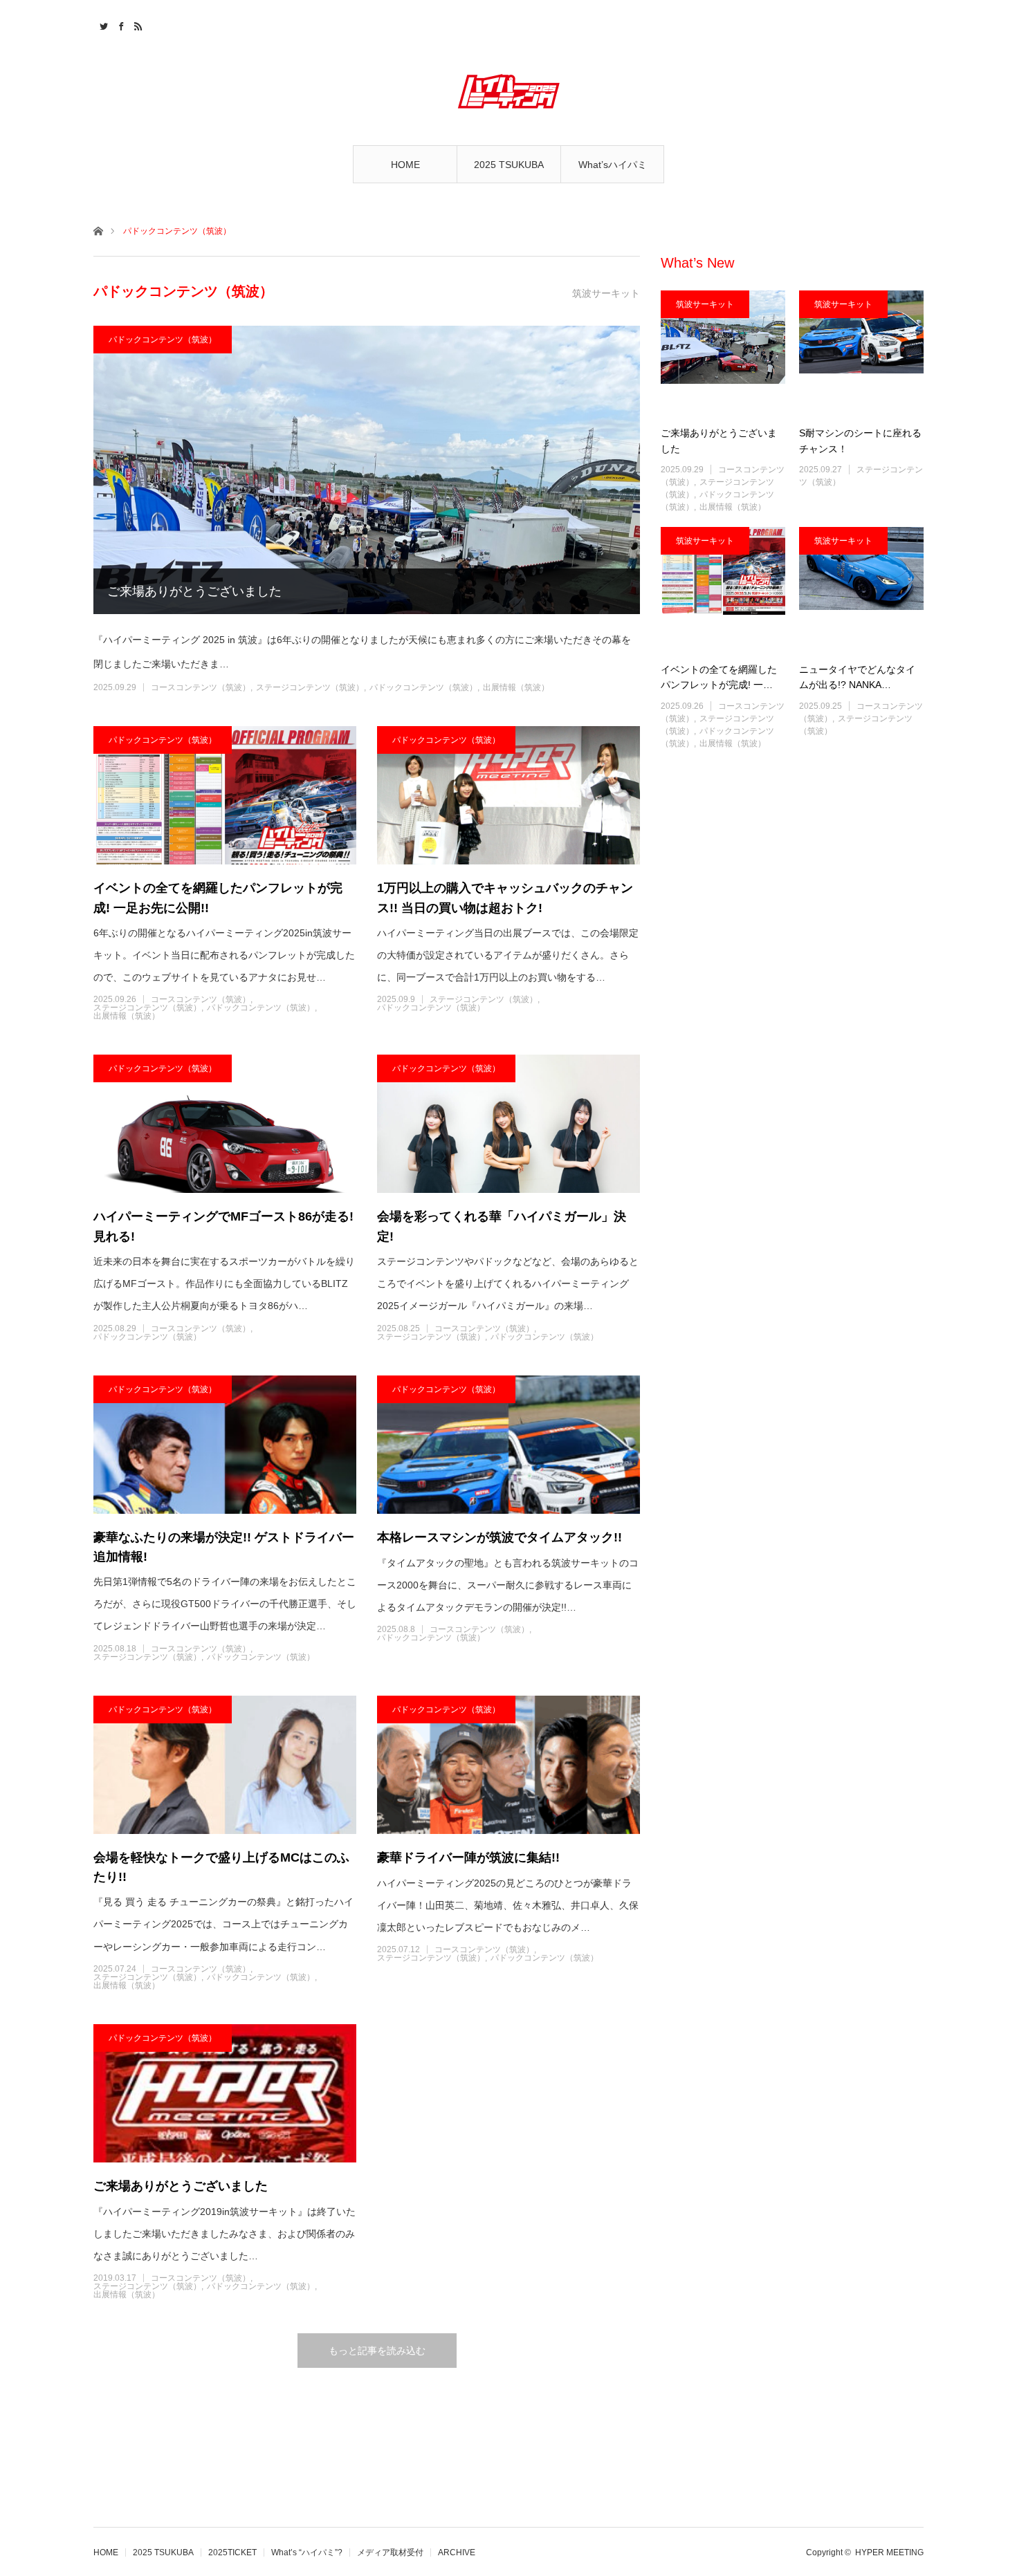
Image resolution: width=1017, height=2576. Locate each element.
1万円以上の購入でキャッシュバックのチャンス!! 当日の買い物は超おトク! (505, 898)
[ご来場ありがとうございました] (367, 470)
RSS (137, 24)
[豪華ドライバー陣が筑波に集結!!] (508, 1765)
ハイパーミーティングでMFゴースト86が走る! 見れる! (223, 1226)
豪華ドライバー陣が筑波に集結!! (468, 1857)
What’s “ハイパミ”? (307, 2552)
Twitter (102, 24)
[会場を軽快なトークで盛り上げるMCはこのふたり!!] (225, 1765)
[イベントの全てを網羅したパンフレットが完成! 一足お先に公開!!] (225, 795)
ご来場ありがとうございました (194, 591)
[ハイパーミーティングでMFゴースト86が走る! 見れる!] (225, 1124)
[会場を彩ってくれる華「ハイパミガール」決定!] (508, 1124)
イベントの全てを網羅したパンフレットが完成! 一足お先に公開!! (218, 898)
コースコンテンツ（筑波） (201, 687)
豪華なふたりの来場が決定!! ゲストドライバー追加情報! (224, 1547)
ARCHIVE (457, 2552)
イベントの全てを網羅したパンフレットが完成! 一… (719, 677)
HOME (405, 165)
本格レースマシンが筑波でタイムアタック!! (500, 1537)
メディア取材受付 (390, 2552)
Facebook (119, 24)
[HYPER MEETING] (508, 91)
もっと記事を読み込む (377, 2351)
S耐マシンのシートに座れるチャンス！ (860, 441)
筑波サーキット (705, 304)
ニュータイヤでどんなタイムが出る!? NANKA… (857, 677)
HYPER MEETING (889, 2552)
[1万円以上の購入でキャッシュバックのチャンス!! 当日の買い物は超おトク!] (508, 795)
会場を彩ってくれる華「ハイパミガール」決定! (502, 1226)
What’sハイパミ (613, 165)
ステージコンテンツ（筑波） (310, 687)
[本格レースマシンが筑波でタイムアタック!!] (508, 1445)
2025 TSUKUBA (509, 165)
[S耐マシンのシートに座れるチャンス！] (861, 353)
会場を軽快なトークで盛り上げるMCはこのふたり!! (221, 1868)
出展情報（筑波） (516, 687)
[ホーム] (98, 230)
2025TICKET (232, 2552)
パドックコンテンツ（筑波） (163, 340)
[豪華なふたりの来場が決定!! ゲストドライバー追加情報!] (225, 1445)
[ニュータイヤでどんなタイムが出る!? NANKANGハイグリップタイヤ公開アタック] (861, 589)
